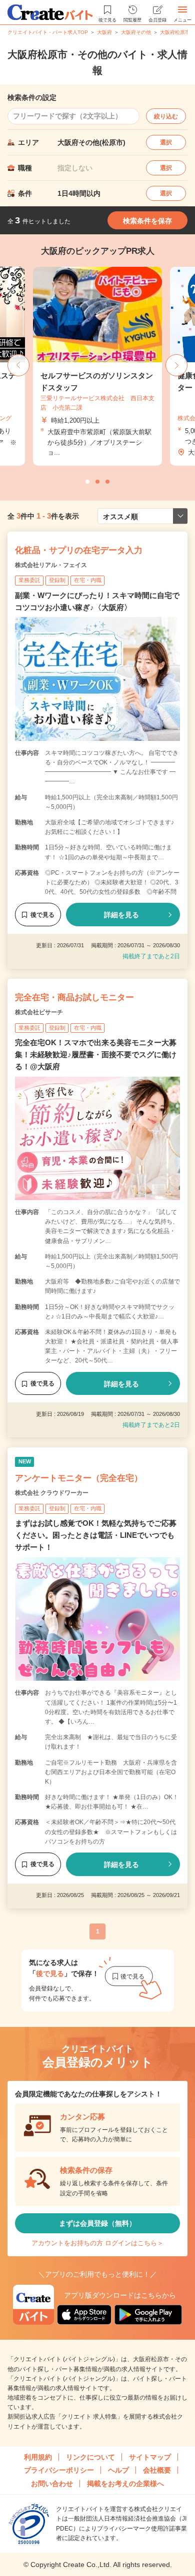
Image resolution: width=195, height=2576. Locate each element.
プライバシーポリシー (59, 2470)
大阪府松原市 (175, 32)
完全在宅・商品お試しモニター (74, 997)
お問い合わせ (52, 2484)
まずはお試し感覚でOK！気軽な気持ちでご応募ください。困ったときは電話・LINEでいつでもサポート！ (96, 1535)
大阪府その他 (136, 32)
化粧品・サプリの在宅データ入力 (79, 550)
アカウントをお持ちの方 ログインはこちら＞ (97, 2243)
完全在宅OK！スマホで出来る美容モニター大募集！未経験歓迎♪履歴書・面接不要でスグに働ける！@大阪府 (96, 1054)
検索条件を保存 (147, 221)
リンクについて (90, 2457)
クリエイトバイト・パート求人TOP (48, 32)
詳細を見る (121, 915)
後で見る (42, 915)
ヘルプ (118, 2470)
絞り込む (166, 116)
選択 (166, 142)
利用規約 (38, 2457)
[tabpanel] (97, 366)
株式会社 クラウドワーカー (52, 1493)
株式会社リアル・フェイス (51, 565)
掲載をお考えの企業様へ (125, 2484)
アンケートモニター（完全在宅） (79, 1478)
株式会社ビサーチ (39, 1012)
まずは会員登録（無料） (97, 2223)
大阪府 (104, 32)
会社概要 (157, 2470)
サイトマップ (150, 2457)
